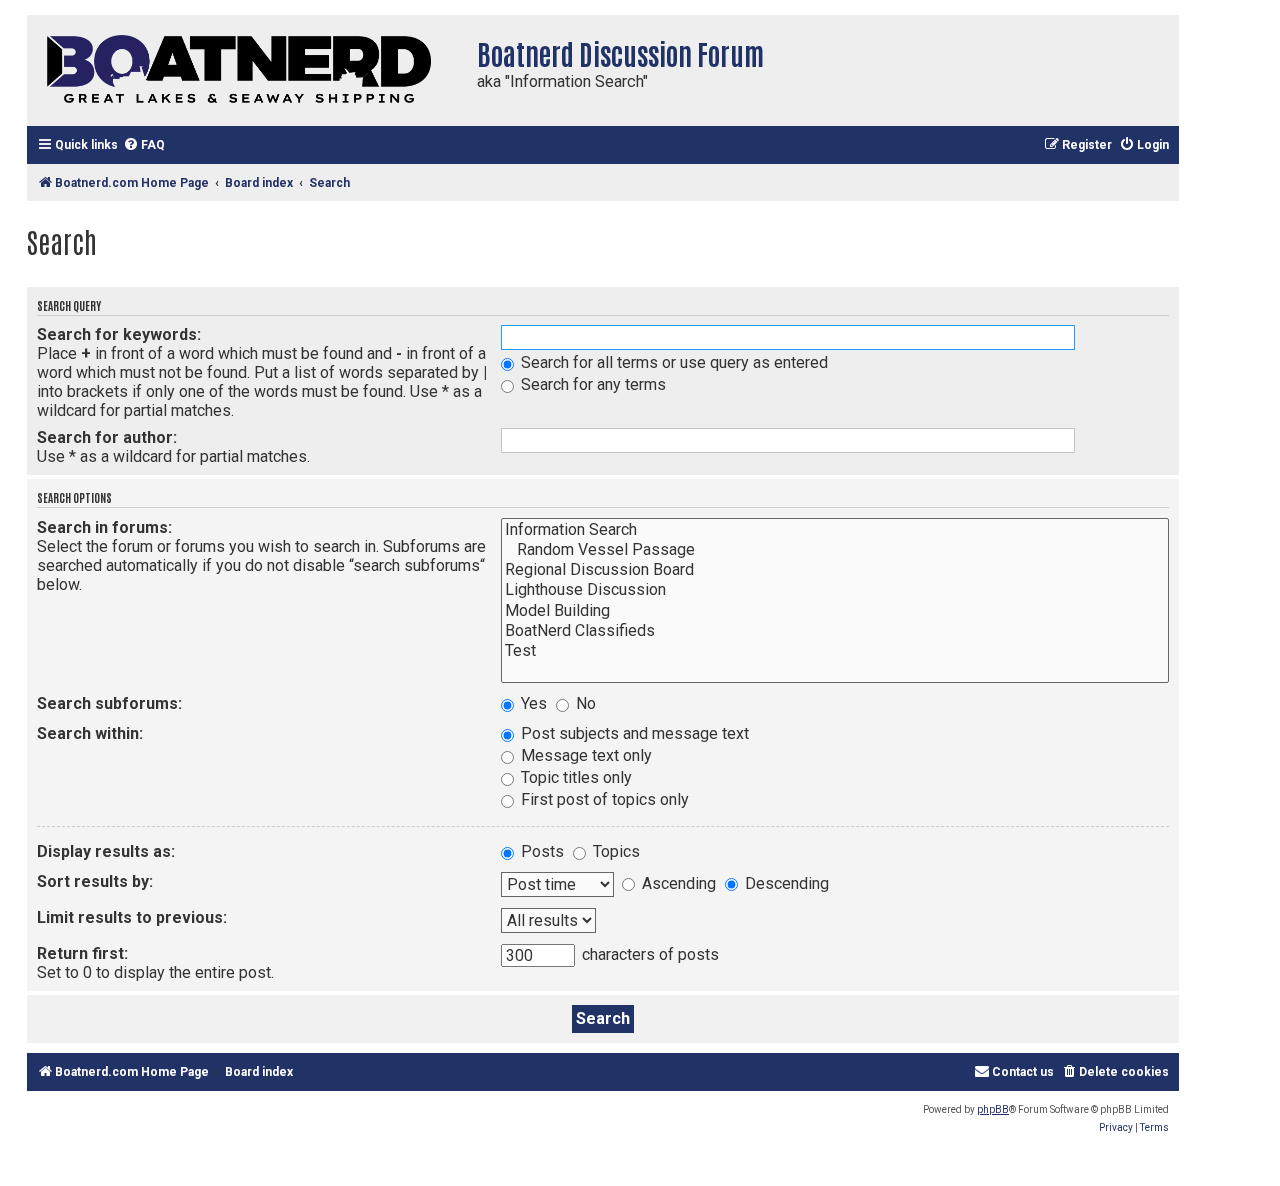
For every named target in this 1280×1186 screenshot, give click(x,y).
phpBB (993, 1109)
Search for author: (107, 437)
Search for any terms (591, 384)
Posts (540, 851)
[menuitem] (144, 145)
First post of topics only (603, 799)
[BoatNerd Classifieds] (835, 631)
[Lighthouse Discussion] (835, 590)
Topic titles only (574, 777)
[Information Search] (835, 530)
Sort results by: (95, 881)
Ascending (677, 883)
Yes (532, 703)
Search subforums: (109, 703)
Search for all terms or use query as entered (672, 362)
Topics (614, 851)
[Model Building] (835, 611)
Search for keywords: (119, 334)
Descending (785, 883)
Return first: (82, 953)
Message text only (584, 755)
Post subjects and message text (633, 733)
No (584, 703)
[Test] (835, 651)
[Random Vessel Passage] (835, 550)
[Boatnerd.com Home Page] (247, 70)
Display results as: (106, 851)
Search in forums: (104, 527)
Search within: (90, 733)
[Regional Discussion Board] (835, 570)
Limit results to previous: (132, 917)
